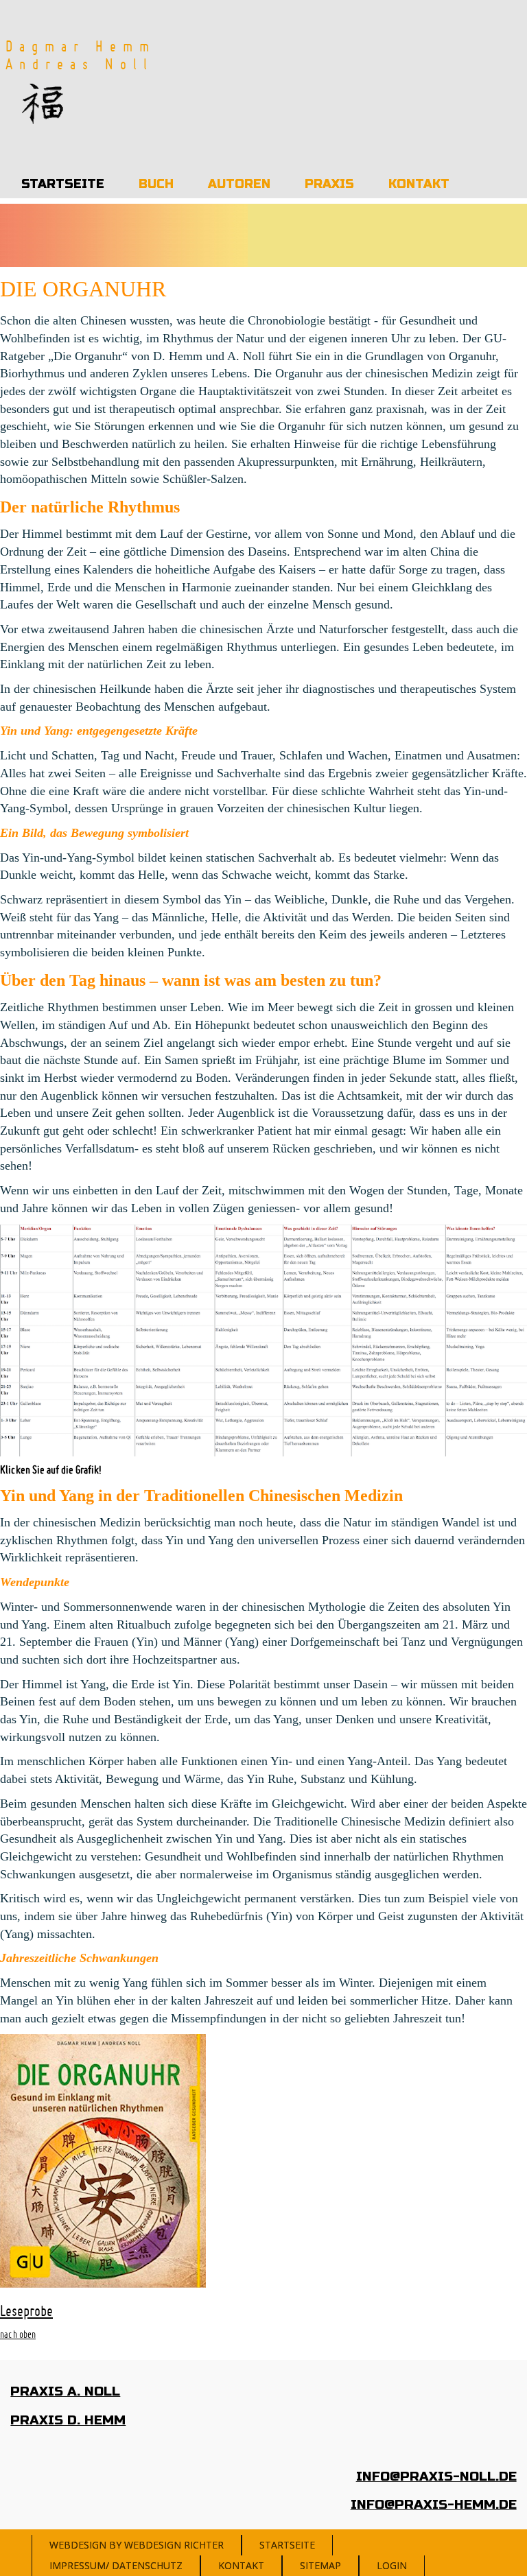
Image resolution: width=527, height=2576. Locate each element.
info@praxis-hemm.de (434, 2504)
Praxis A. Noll (65, 2391)
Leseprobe (26, 2311)
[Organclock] (46, 103)
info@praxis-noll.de (436, 2476)
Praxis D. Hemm (68, 2420)
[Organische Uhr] (263, 1339)
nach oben (18, 2335)
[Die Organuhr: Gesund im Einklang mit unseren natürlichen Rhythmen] (103, 2160)
